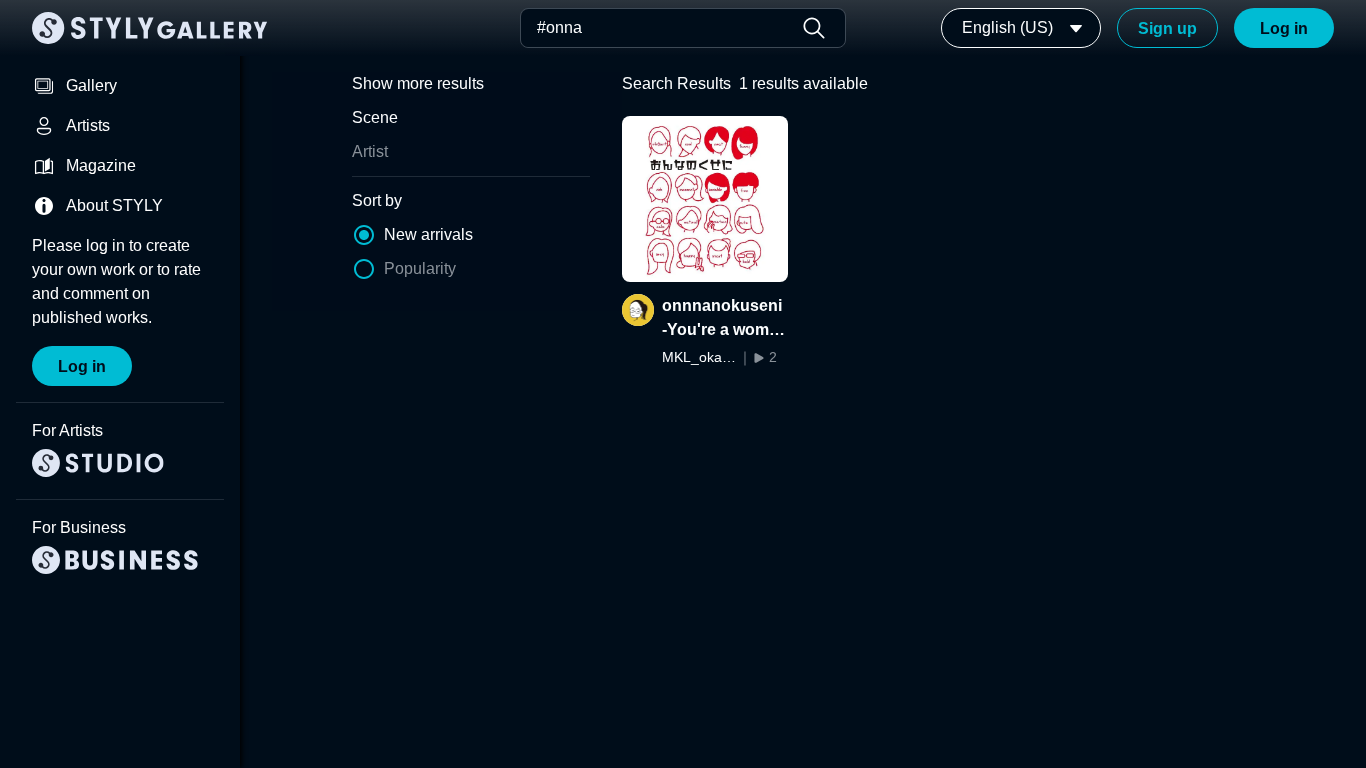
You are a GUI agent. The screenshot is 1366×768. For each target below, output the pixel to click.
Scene (375, 117)
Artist (370, 151)
